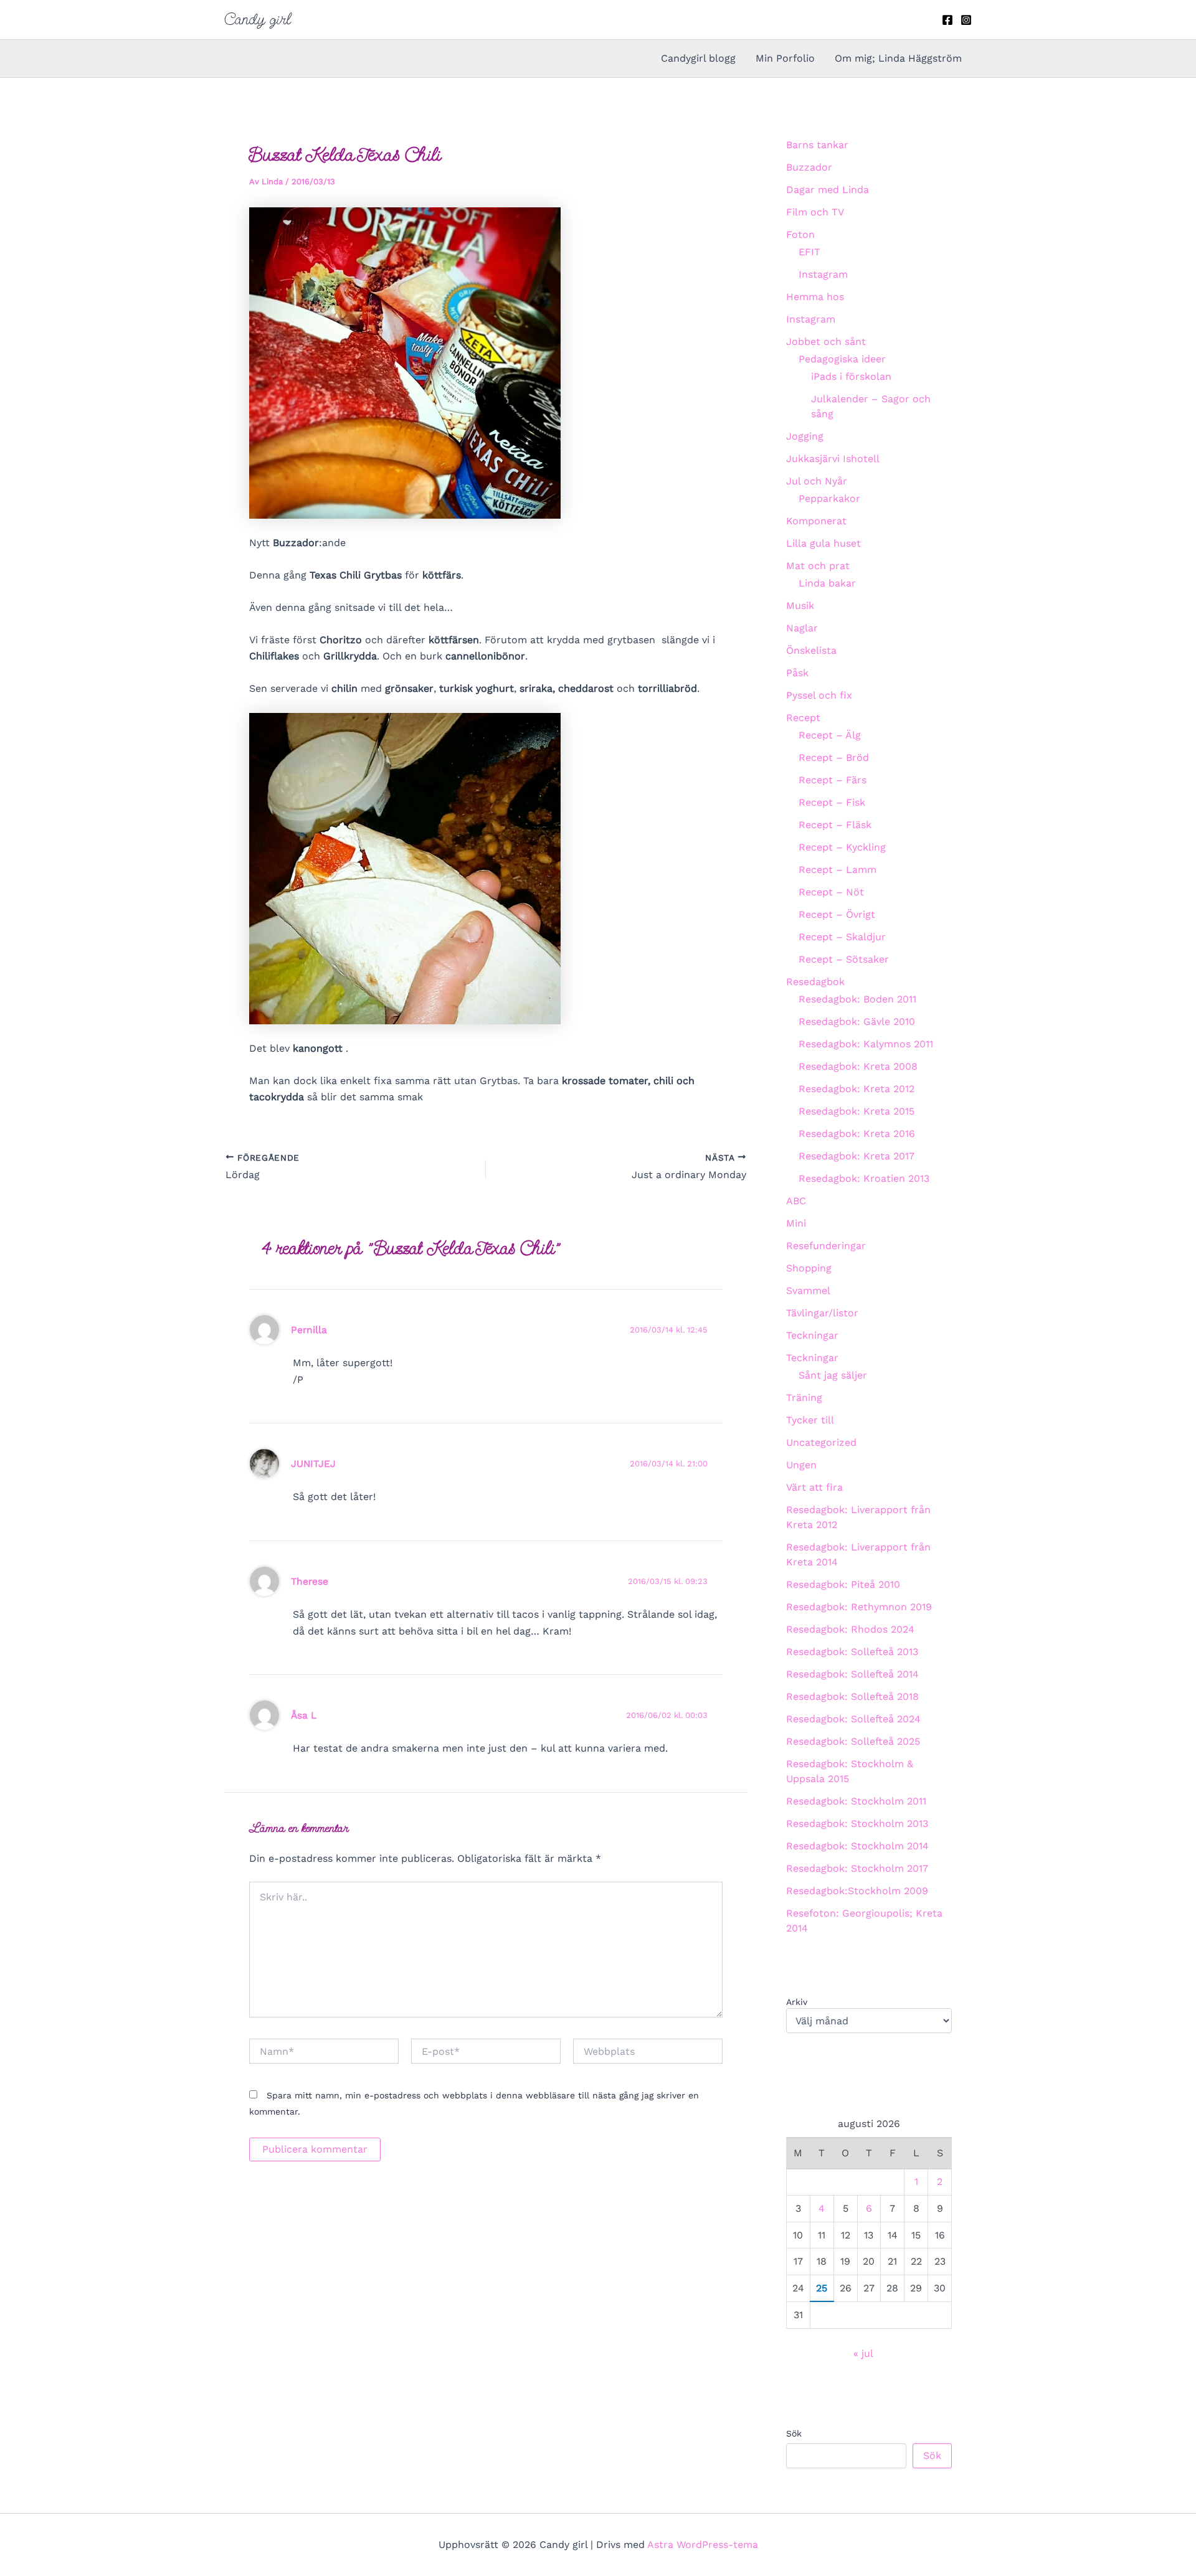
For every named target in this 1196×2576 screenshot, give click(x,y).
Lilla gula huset (823, 543)
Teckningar (812, 1335)
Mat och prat (818, 566)
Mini (796, 1223)
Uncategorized (821, 1442)
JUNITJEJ (313, 1464)
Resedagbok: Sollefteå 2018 (852, 1696)
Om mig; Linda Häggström (898, 58)
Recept (803, 718)
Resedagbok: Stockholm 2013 (857, 1823)
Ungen (801, 1465)
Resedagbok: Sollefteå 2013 (852, 1652)
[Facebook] (947, 20)
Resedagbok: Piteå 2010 (843, 1584)
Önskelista (811, 650)
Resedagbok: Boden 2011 (857, 999)
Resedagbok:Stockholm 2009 (857, 1891)
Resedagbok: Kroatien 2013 (864, 1178)
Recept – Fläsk (835, 825)
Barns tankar (817, 145)
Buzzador (809, 167)
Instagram (823, 274)
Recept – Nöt (831, 892)
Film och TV (815, 212)
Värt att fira (814, 1487)
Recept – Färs (833, 780)
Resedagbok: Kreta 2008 (858, 1066)
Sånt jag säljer (833, 1375)
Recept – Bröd (834, 757)
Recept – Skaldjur (842, 937)
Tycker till (810, 1420)
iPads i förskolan (851, 376)
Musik (800, 606)
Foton (800, 234)
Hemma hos (815, 297)
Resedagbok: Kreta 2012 (857, 1089)
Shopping (809, 1268)
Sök (794, 2433)
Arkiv (797, 2002)
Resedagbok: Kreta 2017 (857, 1156)
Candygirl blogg (698, 58)
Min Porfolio (785, 58)
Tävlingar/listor (822, 1313)
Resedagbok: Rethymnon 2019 (859, 1607)
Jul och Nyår (817, 481)
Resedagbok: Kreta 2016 (857, 1134)
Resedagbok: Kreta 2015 (857, 1111)
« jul (863, 2353)
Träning (804, 1398)
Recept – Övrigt (837, 914)
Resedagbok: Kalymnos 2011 (866, 1044)
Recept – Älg (830, 735)
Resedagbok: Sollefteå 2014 (852, 1674)
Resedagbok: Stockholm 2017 (857, 1868)
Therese (310, 1581)
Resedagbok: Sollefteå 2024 (853, 1719)
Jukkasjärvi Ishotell (833, 459)
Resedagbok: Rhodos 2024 (850, 1629)
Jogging (805, 436)
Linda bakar (827, 583)
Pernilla (309, 1330)
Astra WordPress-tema (703, 2545)
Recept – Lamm (838, 870)
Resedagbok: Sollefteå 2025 (853, 1741)
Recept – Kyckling (842, 847)
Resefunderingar (826, 1246)
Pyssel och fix (819, 695)
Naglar (802, 628)
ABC (796, 1201)
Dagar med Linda (828, 190)
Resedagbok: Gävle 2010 (857, 1021)
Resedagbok (815, 982)
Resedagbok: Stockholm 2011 (856, 1801)
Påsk (797, 673)
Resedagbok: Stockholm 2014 (857, 1846)
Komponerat (816, 521)
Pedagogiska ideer (842, 359)
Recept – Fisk (832, 802)
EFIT (809, 252)
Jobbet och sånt (826, 342)
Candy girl (258, 19)
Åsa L (304, 1715)
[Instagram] (966, 20)
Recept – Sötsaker (844, 959)
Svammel (808, 1290)
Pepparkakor (829, 498)
